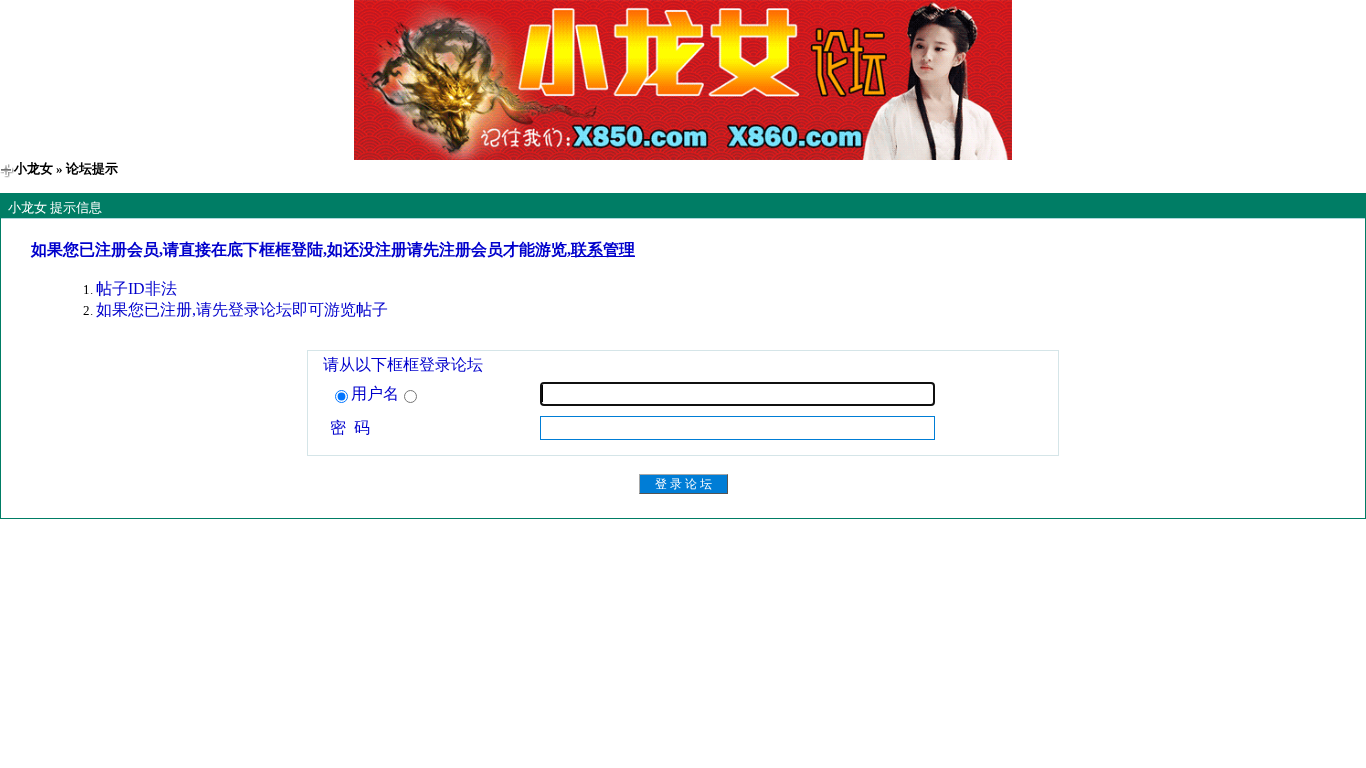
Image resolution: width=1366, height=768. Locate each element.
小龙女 (33, 168)
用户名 (375, 393)
